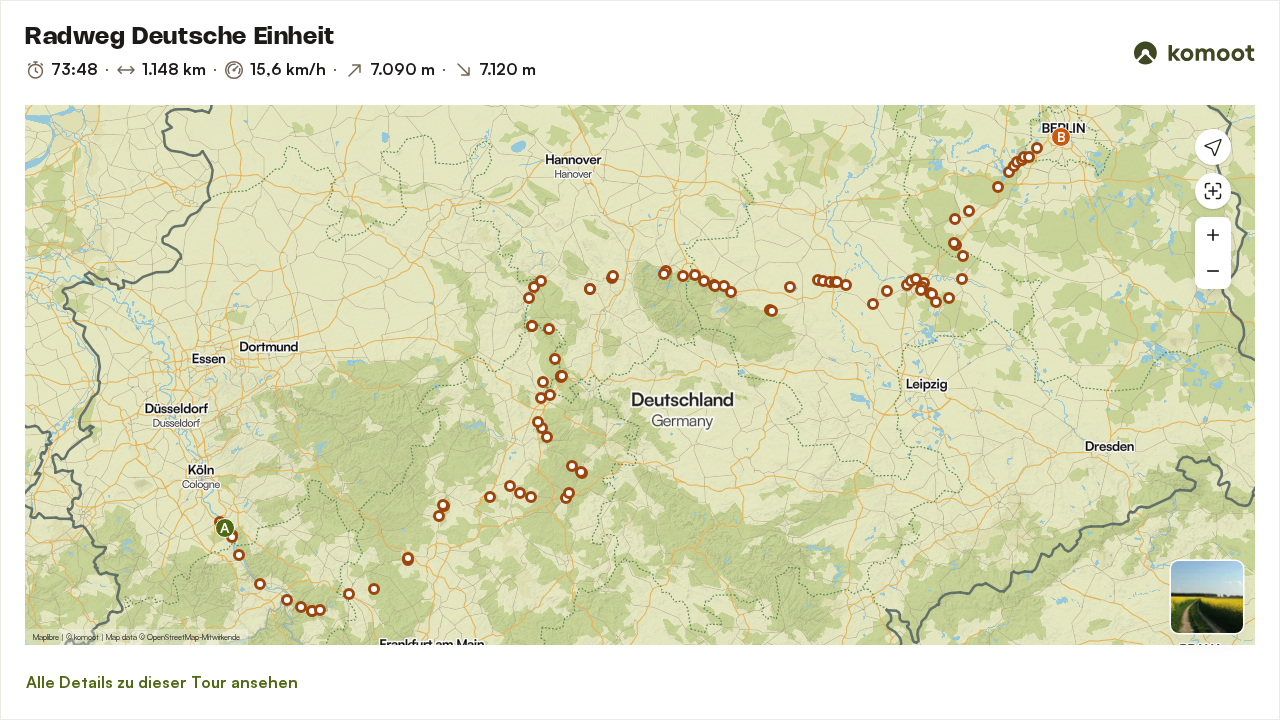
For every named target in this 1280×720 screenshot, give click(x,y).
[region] (640, 375)
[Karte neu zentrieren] (1213, 191)
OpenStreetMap (173, 637)
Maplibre (46, 637)
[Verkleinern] (1213, 271)
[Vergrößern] (1213, 235)
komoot (86, 637)
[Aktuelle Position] (1213, 147)
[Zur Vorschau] (1207, 597)
